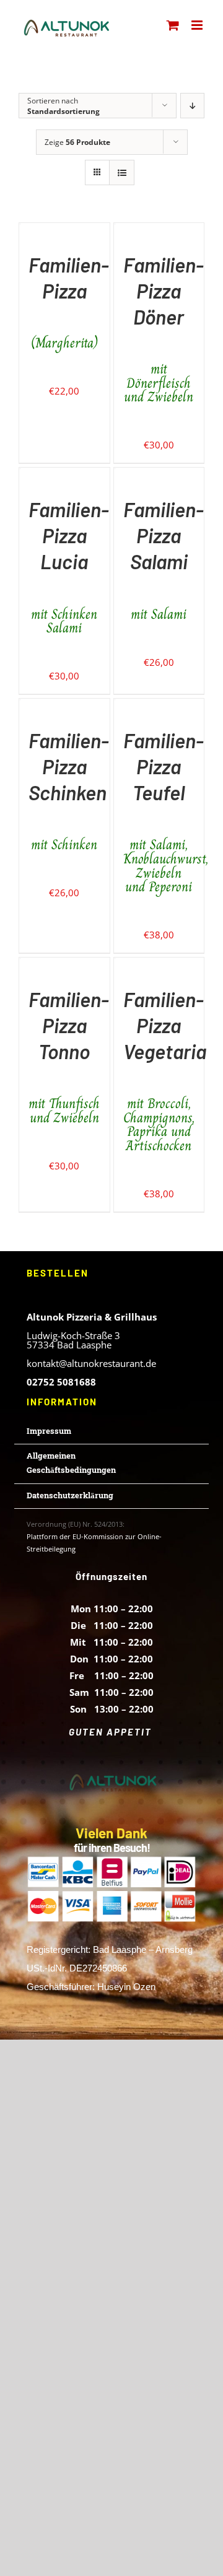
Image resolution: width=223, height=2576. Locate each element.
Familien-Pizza (69, 302)
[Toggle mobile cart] (173, 25)
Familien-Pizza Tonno (69, 1056)
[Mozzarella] (20, 231)
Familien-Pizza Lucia (69, 566)
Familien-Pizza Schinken (69, 790)
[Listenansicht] (122, 172)
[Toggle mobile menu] (198, 25)
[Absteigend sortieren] (192, 106)
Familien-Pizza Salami (164, 559)
